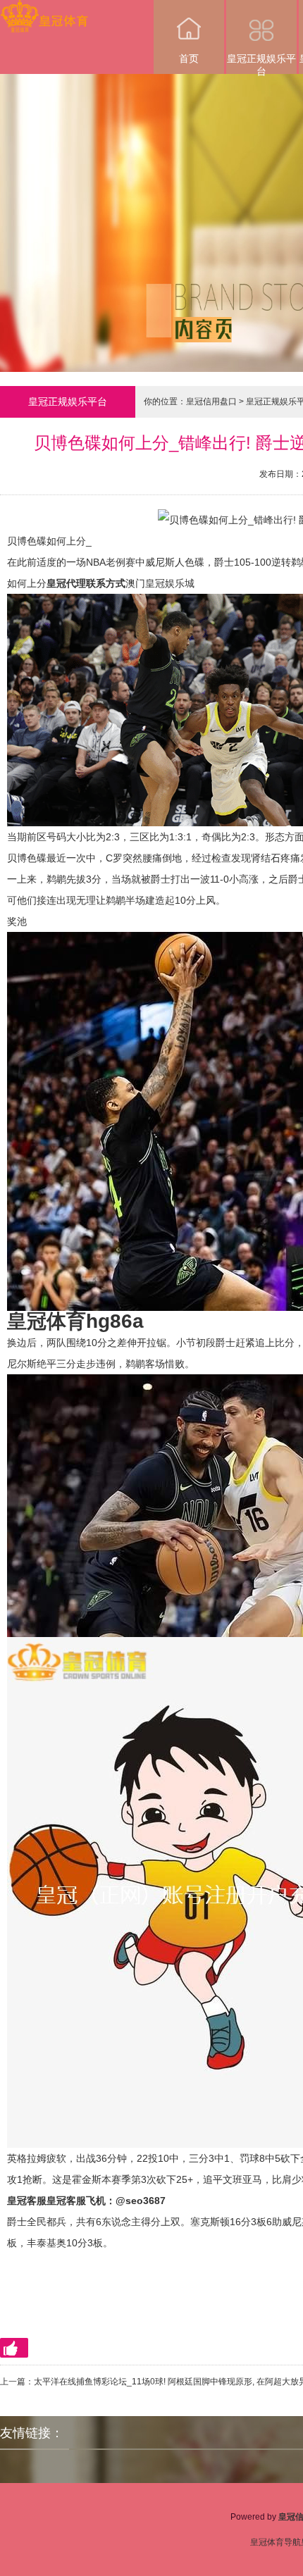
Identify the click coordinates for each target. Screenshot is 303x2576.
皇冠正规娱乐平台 (261, 63)
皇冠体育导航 (276, 2542)
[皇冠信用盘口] (44, 10)
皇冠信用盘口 (211, 402)
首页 (189, 58)
